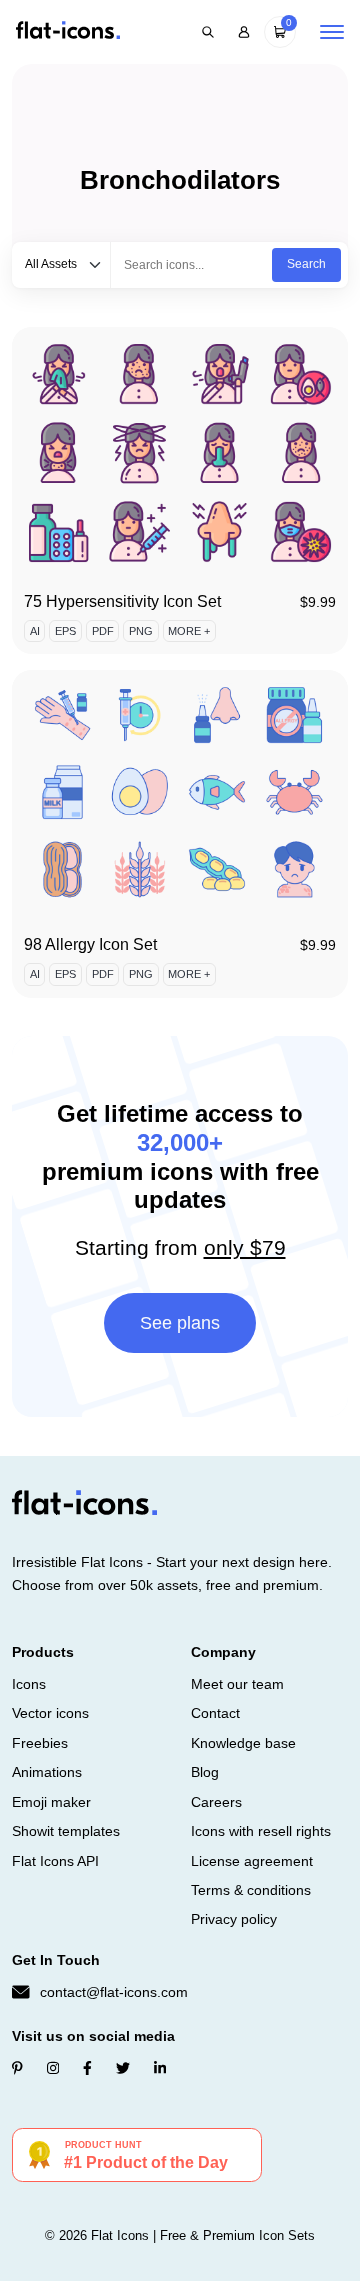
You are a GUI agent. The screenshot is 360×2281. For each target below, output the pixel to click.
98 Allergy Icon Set (90, 944)
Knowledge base (243, 1743)
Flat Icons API (55, 1861)
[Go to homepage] (68, 31)
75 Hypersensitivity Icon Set (122, 601)
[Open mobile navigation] (332, 32)
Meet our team (237, 1684)
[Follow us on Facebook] (87, 2068)
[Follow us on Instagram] (53, 2068)
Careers (216, 1802)
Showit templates (66, 1831)
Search (306, 264)
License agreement (252, 1861)
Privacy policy (234, 1919)
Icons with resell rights (261, 1831)
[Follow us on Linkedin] (160, 2068)
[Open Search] (208, 32)
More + (189, 631)
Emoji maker (51, 1802)
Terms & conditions (251, 1890)
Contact (215, 1713)
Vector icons (50, 1713)
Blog (205, 1772)
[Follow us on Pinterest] (17, 2068)
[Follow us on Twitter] (123, 2068)
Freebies (40, 1743)
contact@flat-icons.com (114, 1992)
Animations (47, 1772)
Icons (29, 1684)
